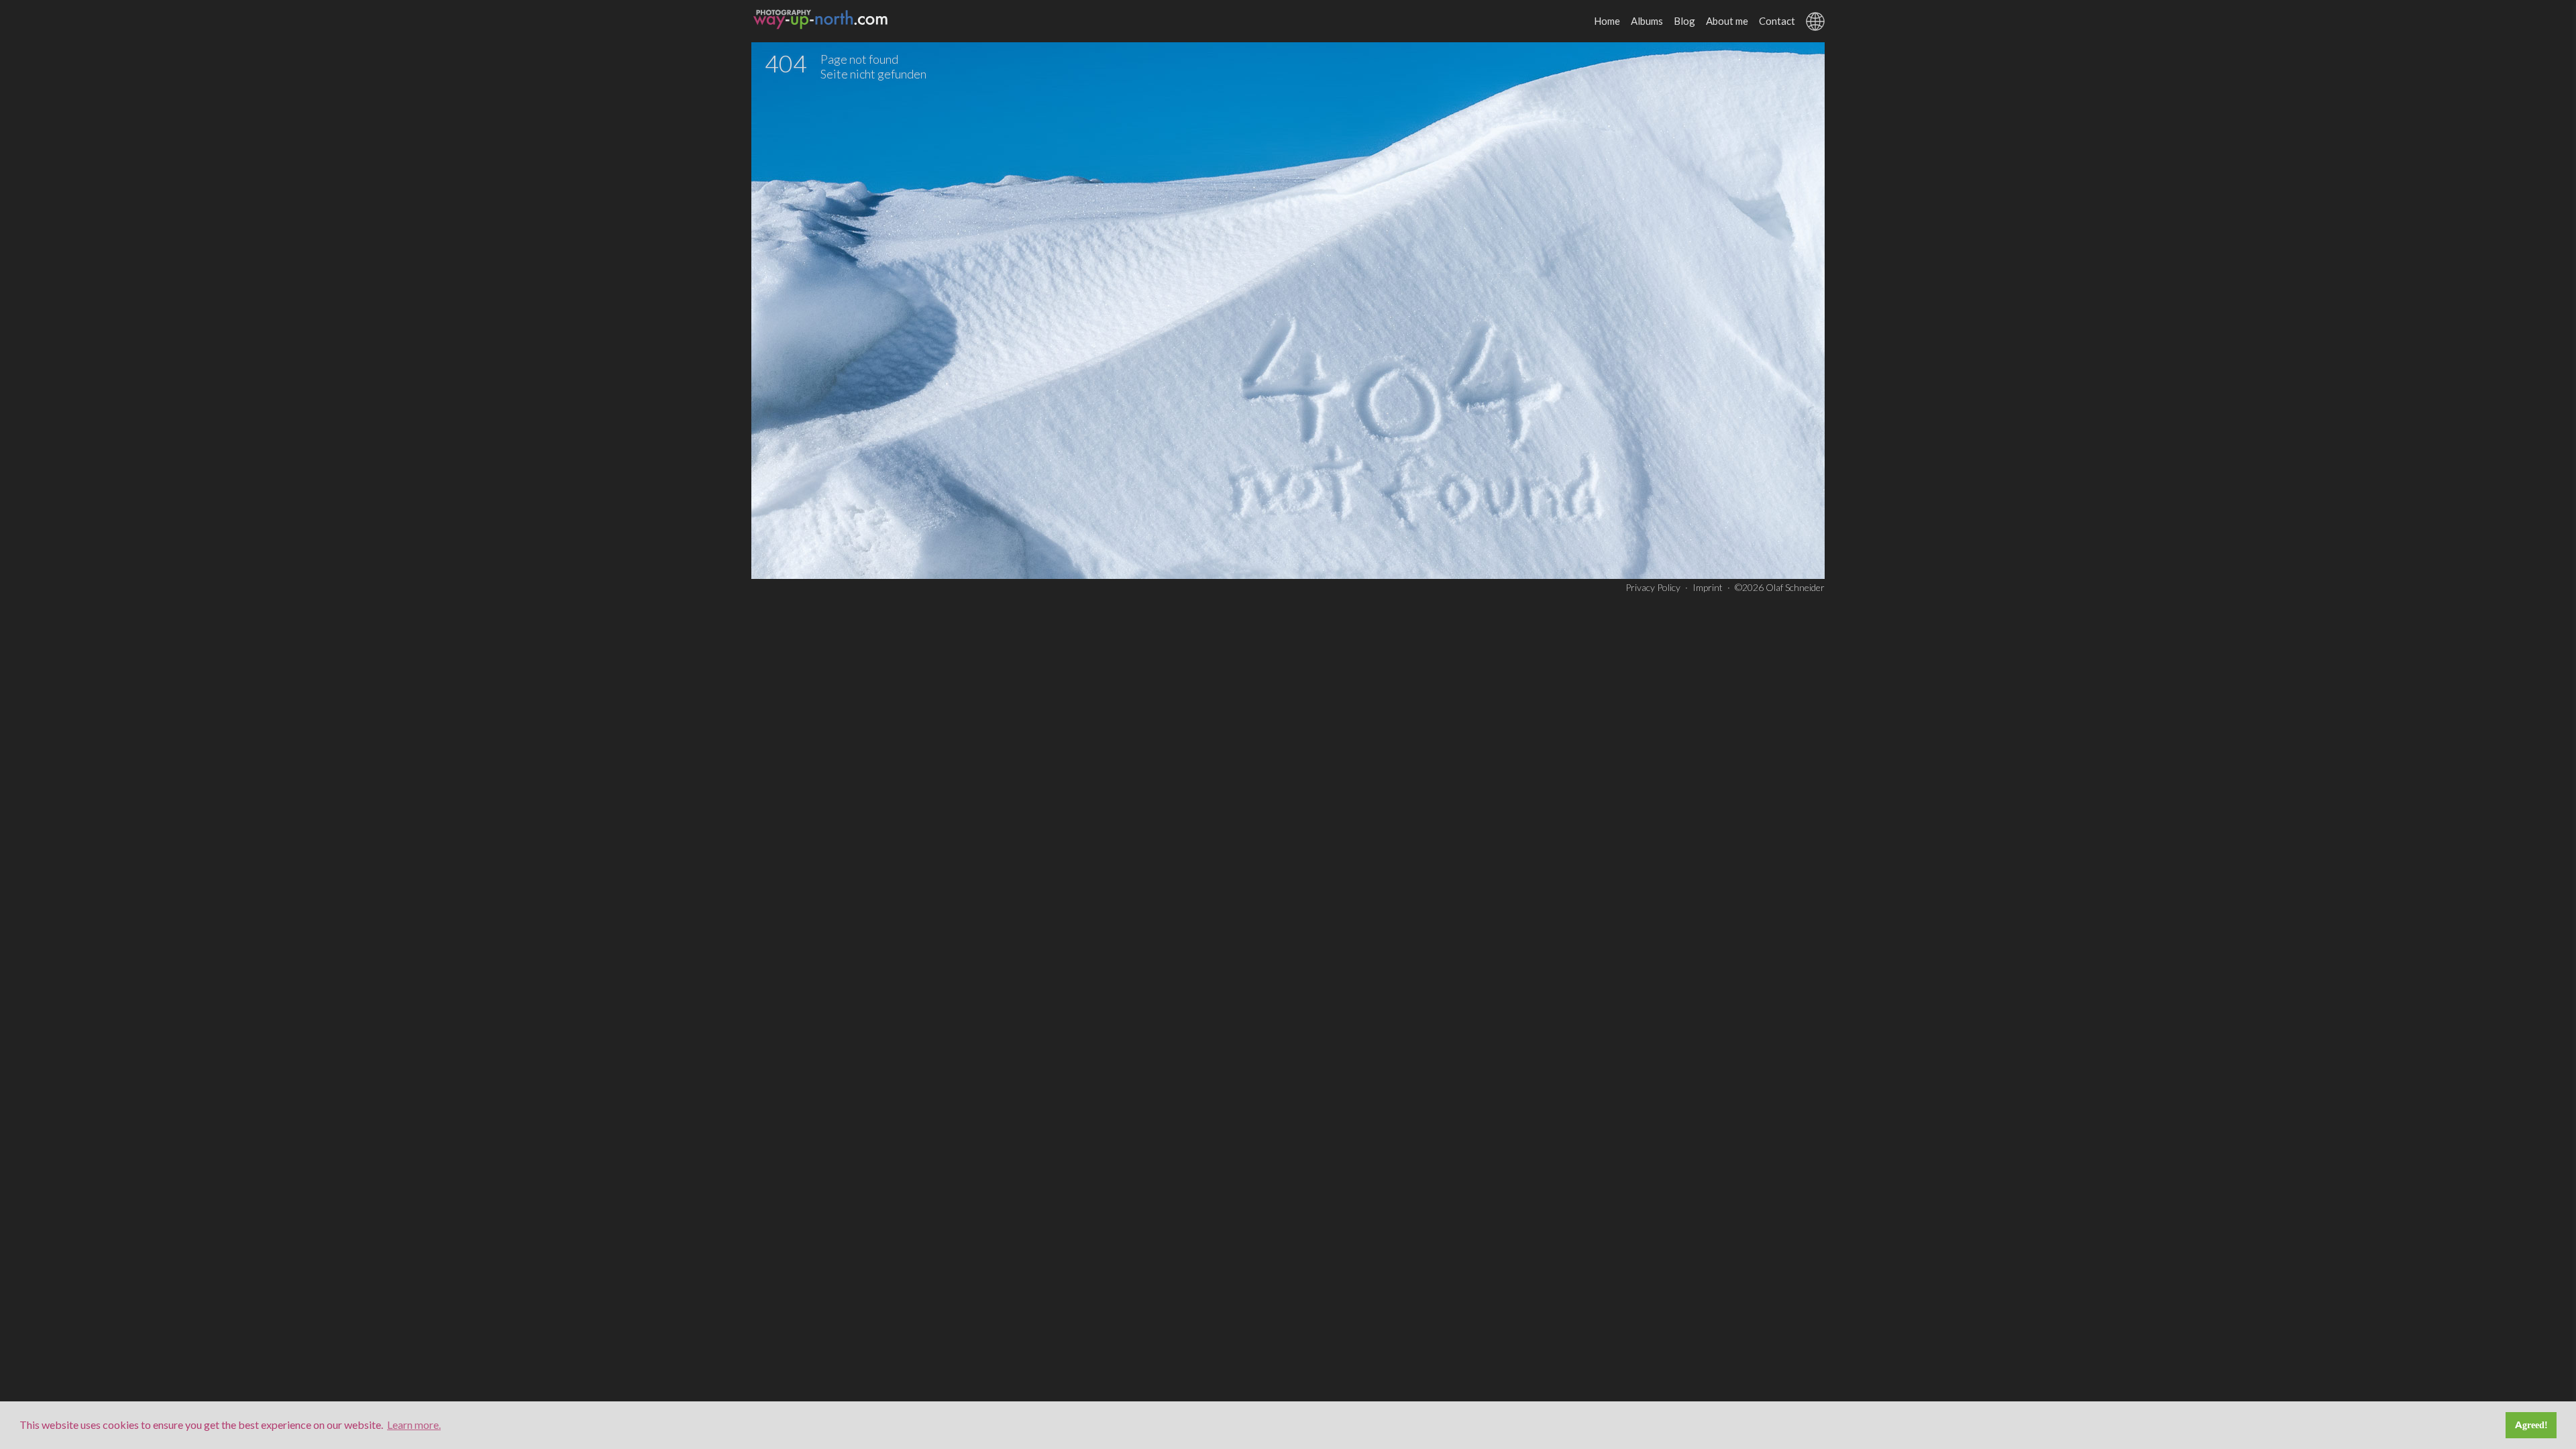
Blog (1684, 21)
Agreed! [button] (2531, 1425)
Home (1607, 21)
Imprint (1708, 587)
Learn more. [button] (414, 1425)
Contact (1777, 21)
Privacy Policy (1653, 587)
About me (1727, 21)
